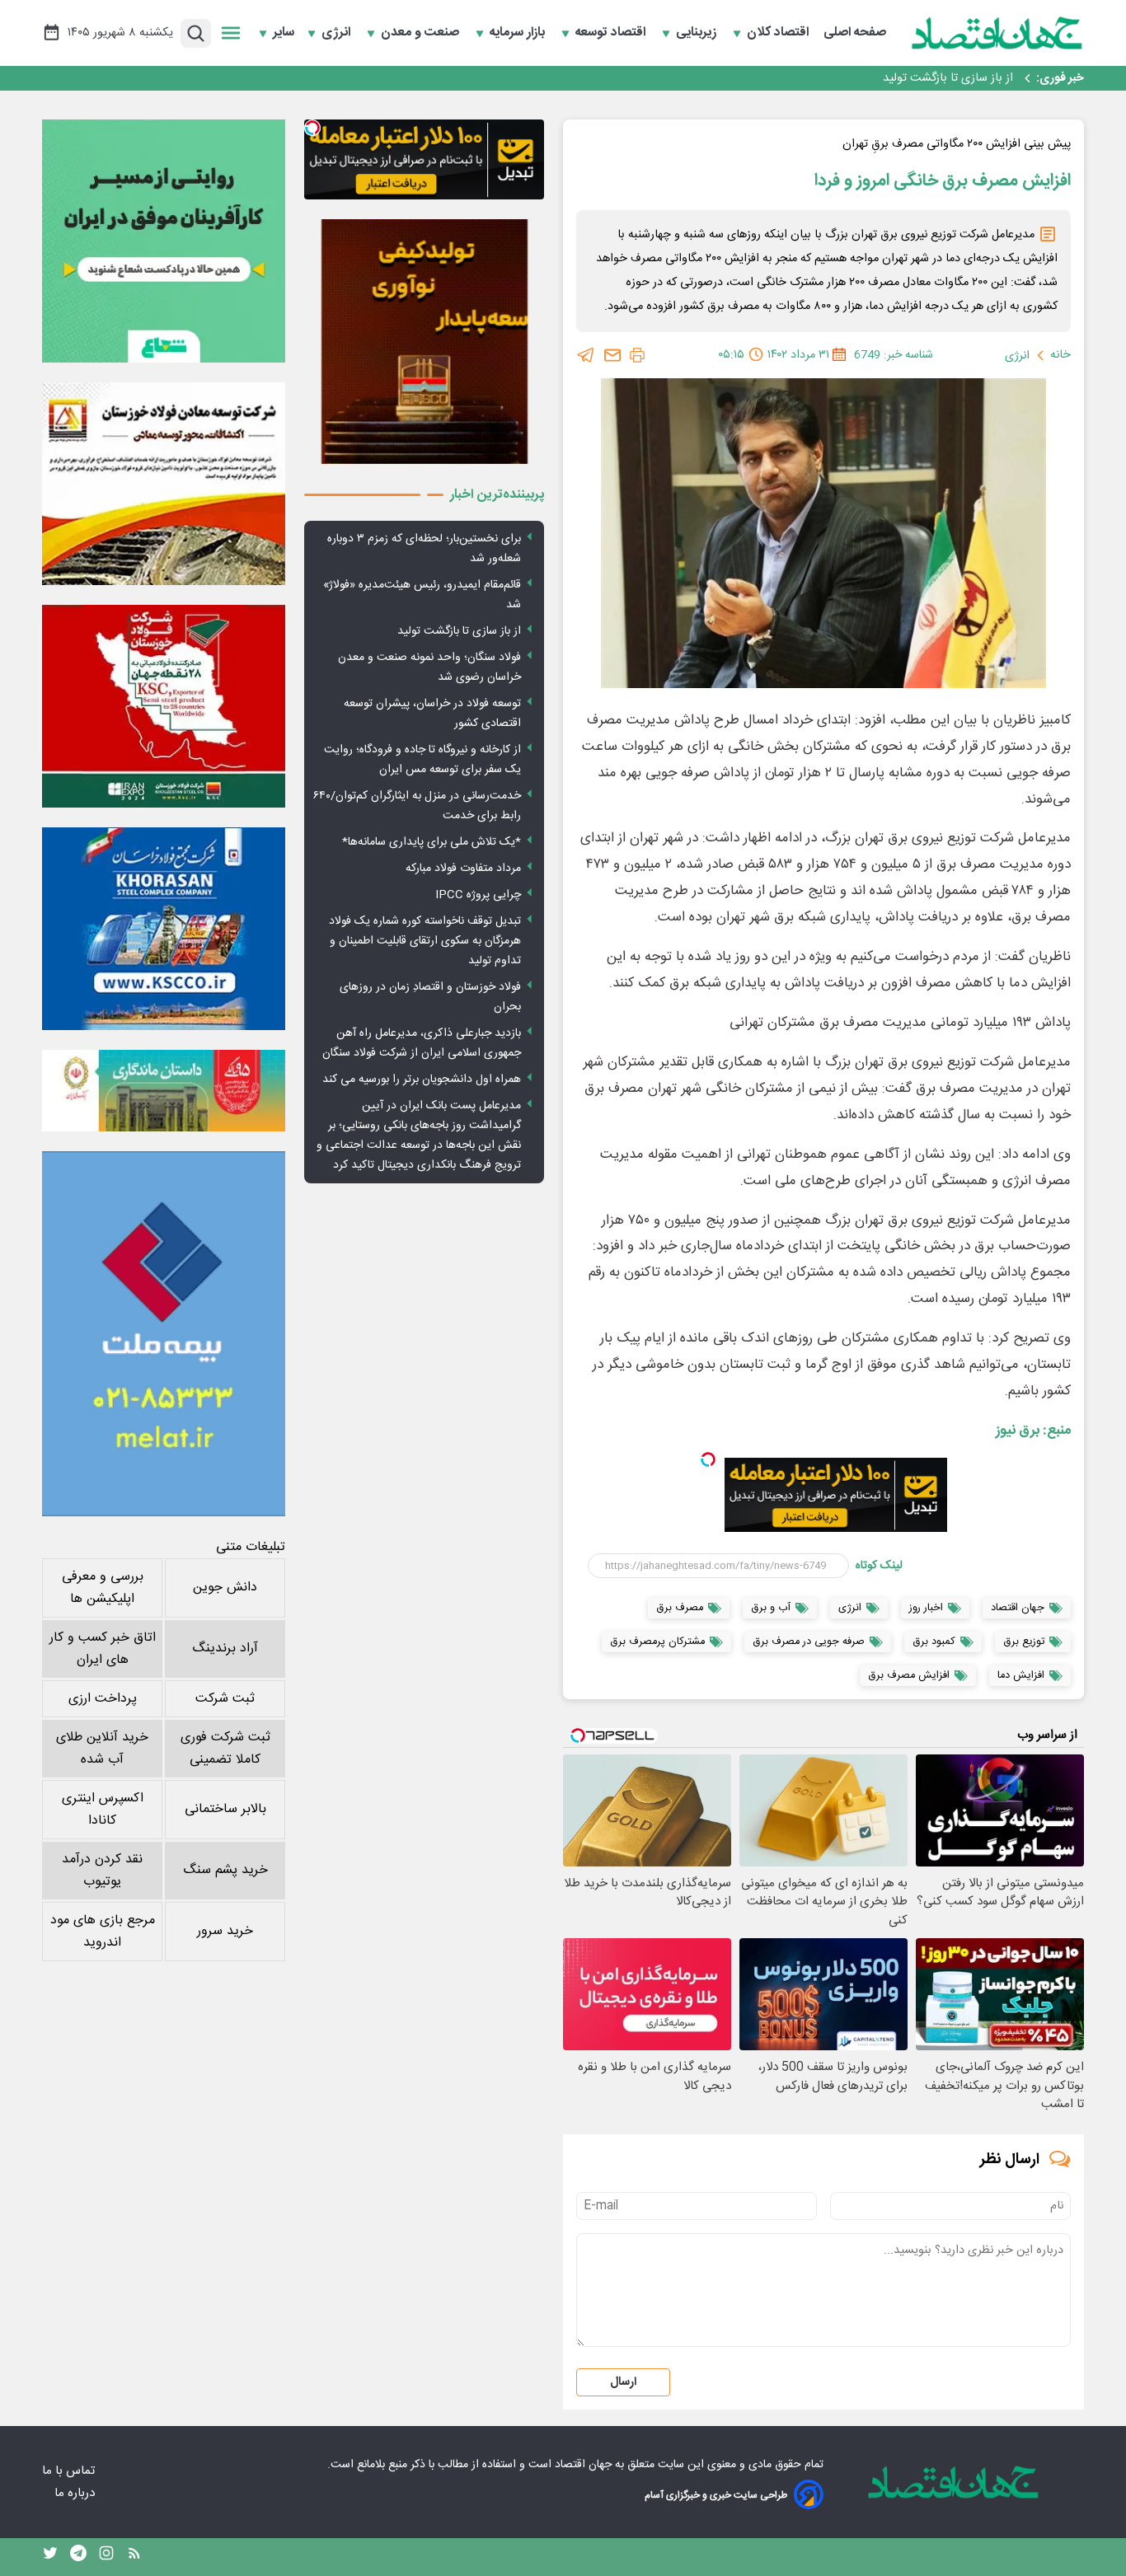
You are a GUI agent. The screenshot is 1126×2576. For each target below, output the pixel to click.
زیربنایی (698, 33)
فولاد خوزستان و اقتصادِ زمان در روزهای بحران (430, 997)
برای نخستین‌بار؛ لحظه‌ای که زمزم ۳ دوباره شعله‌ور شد (424, 549)
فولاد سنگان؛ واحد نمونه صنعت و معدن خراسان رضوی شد (873, 78)
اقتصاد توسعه (612, 33)
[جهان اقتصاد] (997, 33)
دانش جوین (225, 1588)
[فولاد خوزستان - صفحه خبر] (164, 706)
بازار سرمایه (519, 33)
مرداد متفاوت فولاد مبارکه (463, 869)
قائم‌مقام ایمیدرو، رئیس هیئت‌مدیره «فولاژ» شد (422, 595)
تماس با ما (70, 2471)
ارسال (623, 2382)
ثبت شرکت (225, 1699)
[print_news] (637, 355)
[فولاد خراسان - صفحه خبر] (164, 929)
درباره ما (76, 2493)
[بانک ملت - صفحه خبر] (164, 1090)
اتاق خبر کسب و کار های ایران (103, 1649)
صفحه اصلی (855, 33)
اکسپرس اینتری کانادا (103, 1810)
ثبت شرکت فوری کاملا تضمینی (225, 1749)
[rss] (134, 2557)
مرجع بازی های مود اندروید (103, 1932)
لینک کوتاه (879, 1566)
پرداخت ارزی (103, 1699)
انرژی (338, 33)
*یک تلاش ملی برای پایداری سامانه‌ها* (432, 842)
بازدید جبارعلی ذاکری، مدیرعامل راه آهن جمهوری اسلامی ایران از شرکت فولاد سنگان (422, 1043)
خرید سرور (225, 1931)
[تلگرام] (586, 355)
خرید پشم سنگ (225, 1870)
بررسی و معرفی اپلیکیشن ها (103, 1588)
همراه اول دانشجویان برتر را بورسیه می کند (422, 1080)
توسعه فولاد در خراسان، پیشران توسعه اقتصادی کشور (432, 714)
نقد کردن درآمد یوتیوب (102, 1871)
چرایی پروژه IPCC (478, 895)
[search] (196, 33)
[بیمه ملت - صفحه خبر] (164, 1334)
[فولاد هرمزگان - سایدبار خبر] (424, 342)
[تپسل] (708, 1459)
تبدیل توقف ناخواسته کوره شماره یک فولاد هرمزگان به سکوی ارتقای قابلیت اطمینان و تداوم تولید (425, 941)
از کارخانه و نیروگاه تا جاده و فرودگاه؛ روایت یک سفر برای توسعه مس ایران (422, 760)
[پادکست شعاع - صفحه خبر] (164, 241)
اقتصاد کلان (779, 33)
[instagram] (106, 2557)
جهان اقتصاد (583, 2465)
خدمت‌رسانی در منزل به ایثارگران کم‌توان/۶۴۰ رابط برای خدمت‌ (417, 806)
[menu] (231, 33)
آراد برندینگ (225, 1649)
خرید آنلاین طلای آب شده (102, 1749)
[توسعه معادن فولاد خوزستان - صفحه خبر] (164, 484)
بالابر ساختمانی (225, 1809)
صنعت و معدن (422, 33)
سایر (284, 33)
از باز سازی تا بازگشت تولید (459, 631)
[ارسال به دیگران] (612, 355)
